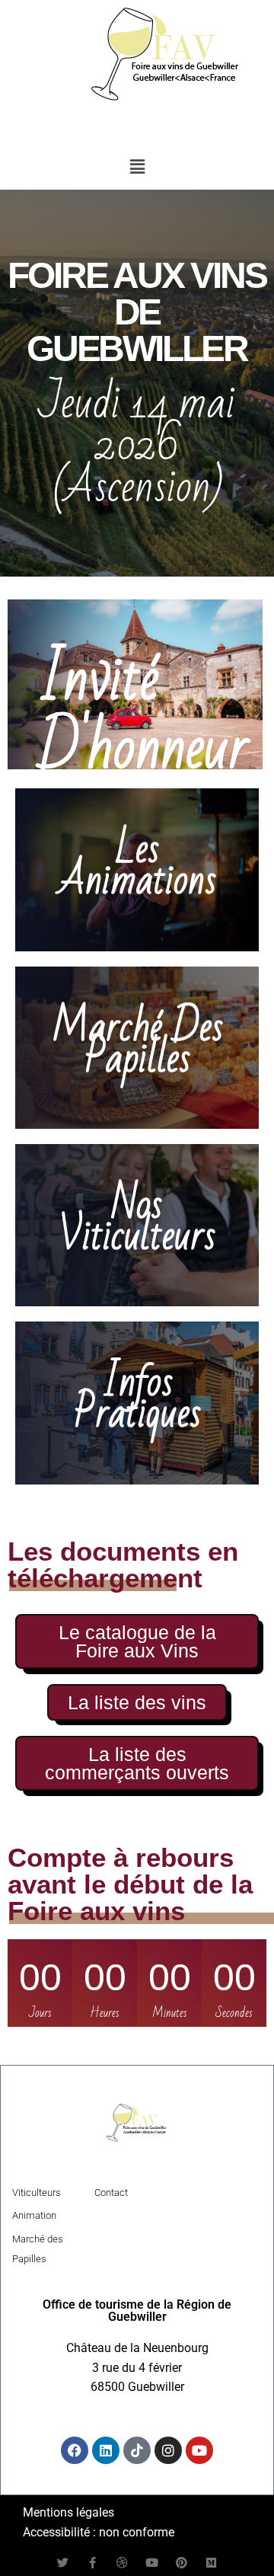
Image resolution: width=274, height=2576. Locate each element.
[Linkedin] (106, 2450)
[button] (137, 168)
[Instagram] (168, 2450)
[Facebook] (75, 2450)
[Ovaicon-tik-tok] (137, 2450)
